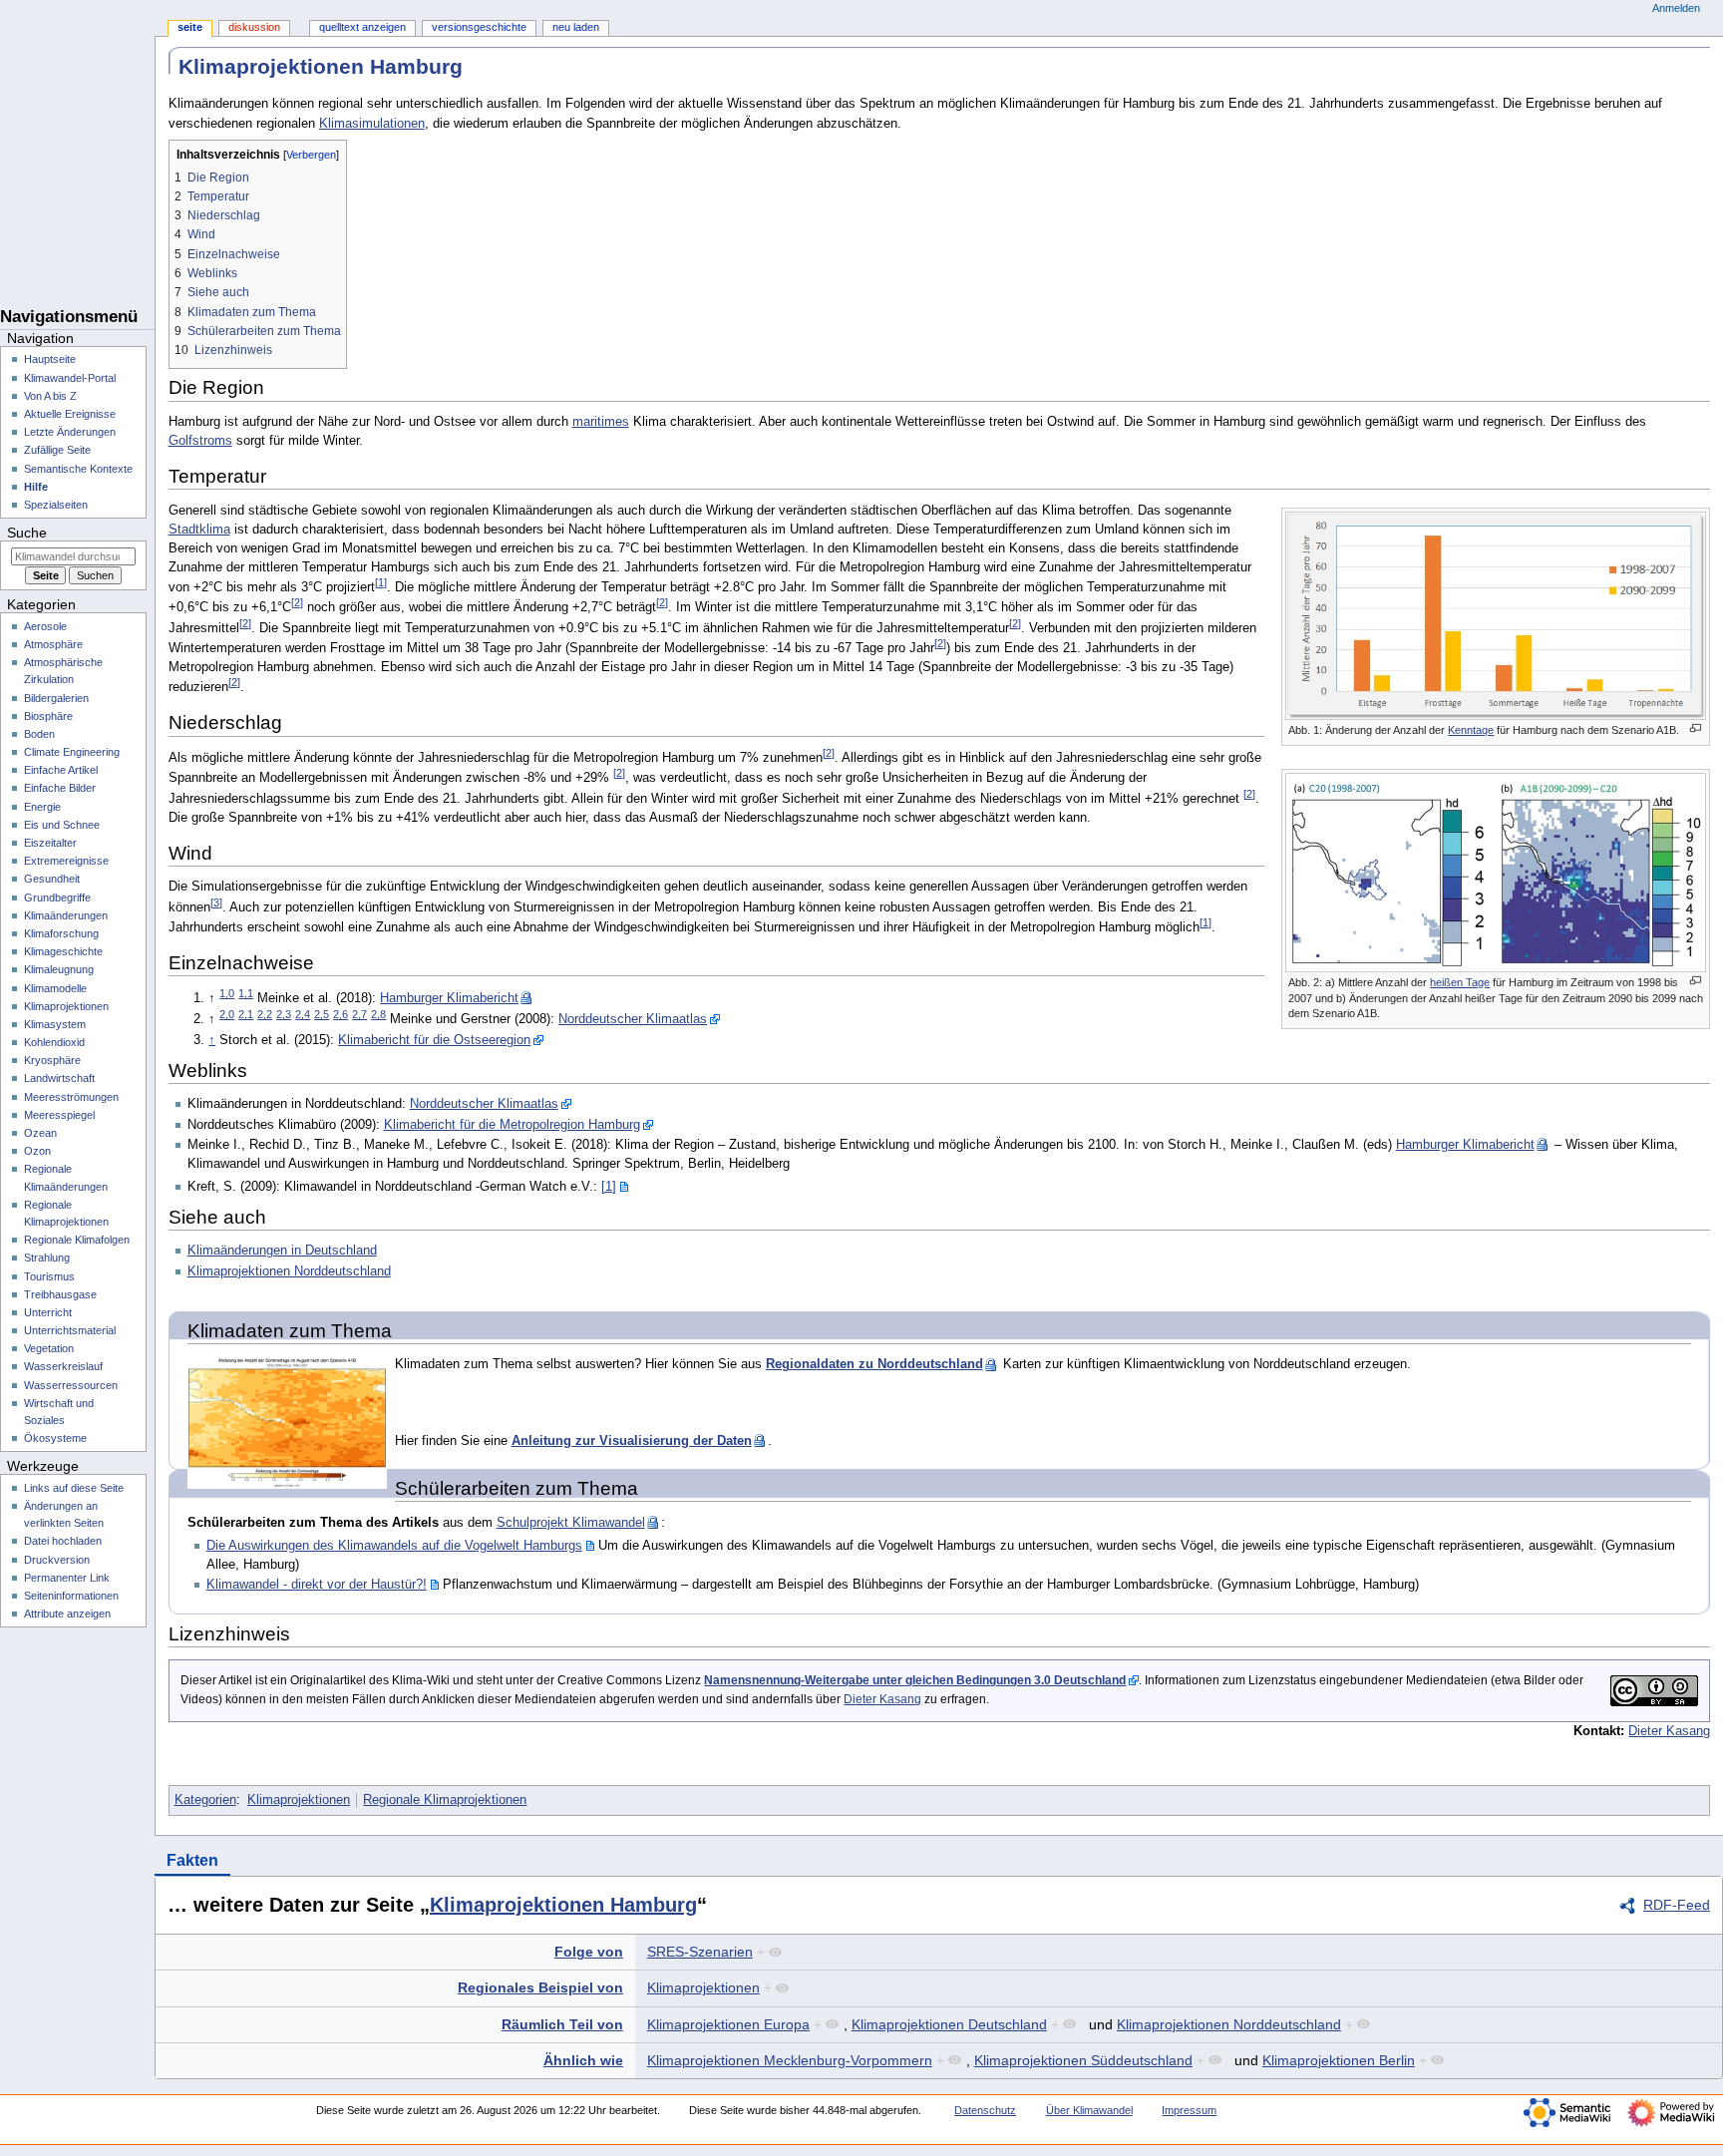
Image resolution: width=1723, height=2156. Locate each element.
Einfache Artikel (61, 770)
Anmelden (1676, 8)
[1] (609, 1187)
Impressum (1189, 2110)
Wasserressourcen (71, 1385)
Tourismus (49, 1276)
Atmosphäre (53, 644)
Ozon (37, 1151)
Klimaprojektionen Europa (728, 2024)
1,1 (246, 993)
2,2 (265, 1014)
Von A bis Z (50, 396)
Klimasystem (55, 1024)
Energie (42, 807)
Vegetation (49, 1348)
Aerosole (45, 626)
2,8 (378, 1014)
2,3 (284, 1014)
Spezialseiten (56, 505)
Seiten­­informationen (71, 1596)
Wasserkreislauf (63, 1366)
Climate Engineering (72, 752)
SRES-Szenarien (700, 1952)
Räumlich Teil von (562, 2024)
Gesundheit (52, 879)
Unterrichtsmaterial (70, 1330)
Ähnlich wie (583, 2060)
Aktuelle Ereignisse (70, 414)
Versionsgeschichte (479, 27)
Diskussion (254, 27)
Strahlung (47, 1258)
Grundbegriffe (57, 898)
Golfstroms (200, 441)
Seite (190, 27)
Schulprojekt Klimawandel (571, 1523)
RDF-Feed (1677, 1905)
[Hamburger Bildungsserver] (77, 259)
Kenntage (1471, 730)
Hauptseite (50, 359)
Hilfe (36, 487)
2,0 (227, 1014)
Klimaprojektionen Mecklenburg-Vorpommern (790, 2060)
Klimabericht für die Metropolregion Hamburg (512, 1125)
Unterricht (48, 1312)
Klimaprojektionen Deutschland (949, 2024)
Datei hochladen (63, 1541)
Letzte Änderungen (70, 432)
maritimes (601, 422)
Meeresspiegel (59, 1115)
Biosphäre (48, 716)
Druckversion (57, 1560)
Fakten (192, 1860)
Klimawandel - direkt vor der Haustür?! (317, 1585)
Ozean (40, 1133)
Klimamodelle (55, 988)
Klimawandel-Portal (70, 378)
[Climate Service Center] (77, 180)
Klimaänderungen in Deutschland (282, 1251)
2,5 (322, 1014)
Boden (39, 734)
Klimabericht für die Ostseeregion (434, 1040)
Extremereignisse (66, 861)
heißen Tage (1460, 982)
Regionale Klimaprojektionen (445, 1800)
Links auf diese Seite (74, 1488)
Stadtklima (199, 530)
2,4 (303, 1014)
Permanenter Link (67, 1578)
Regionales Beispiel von (540, 1987)
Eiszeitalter (50, 843)
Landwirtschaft (59, 1078)
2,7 (359, 1014)
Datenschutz (985, 2110)
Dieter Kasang (882, 1699)
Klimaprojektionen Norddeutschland (289, 1271)
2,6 (341, 1014)
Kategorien (205, 1800)
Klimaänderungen (66, 915)
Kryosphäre (52, 1060)
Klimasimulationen (372, 124)
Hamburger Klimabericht (449, 998)
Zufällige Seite (57, 450)
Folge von (589, 1952)
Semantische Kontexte (78, 469)
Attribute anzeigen (67, 1614)
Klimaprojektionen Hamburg (563, 1905)
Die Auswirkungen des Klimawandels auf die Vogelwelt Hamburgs (394, 1546)
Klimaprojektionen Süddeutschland (1083, 2060)
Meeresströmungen (71, 1097)
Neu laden (576, 27)
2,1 (246, 1014)
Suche (27, 533)
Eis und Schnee (62, 825)
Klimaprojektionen (299, 1800)
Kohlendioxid (54, 1042)
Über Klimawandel (1089, 2110)
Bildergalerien (56, 698)
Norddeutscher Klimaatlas (633, 1019)
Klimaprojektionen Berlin (1339, 2060)
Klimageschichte (63, 951)
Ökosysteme (55, 1438)
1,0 (227, 993)
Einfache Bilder (60, 788)
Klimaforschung (61, 933)
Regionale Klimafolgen (77, 1240)
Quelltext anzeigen (362, 27)
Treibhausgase (60, 1294)
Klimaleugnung (59, 969)
